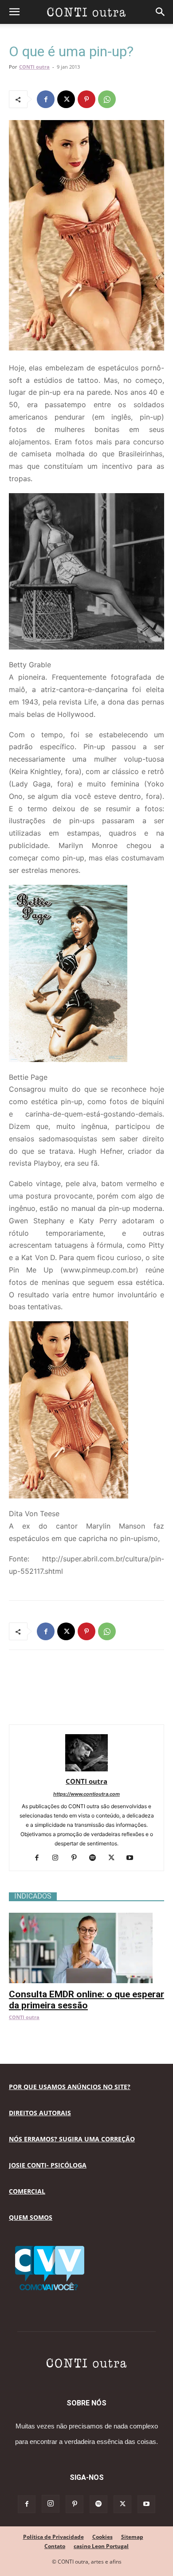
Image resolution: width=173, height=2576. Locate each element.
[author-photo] (86, 1769)
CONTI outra (34, 67)
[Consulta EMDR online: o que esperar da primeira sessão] (86, 1917)
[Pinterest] (86, 99)
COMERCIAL (27, 2191)
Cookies (102, 2537)
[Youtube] (133, 1858)
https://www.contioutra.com (86, 1794)
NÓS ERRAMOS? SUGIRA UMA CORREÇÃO (72, 2139)
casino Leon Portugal (101, 2546)
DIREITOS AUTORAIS (40, 2113)
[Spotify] (96, 1858)
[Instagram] (59, 1858)
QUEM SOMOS (31, 2217)
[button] (14, 12)
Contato (55, 2546)
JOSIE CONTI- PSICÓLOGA (48, 2165)
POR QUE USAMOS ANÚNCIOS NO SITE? (70, 2087)
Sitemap (132, 2537)
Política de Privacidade (53, 2537)
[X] (66, 99)
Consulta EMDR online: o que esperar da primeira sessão (86, 2000)
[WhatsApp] (107, 99)
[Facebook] (46, 99)
